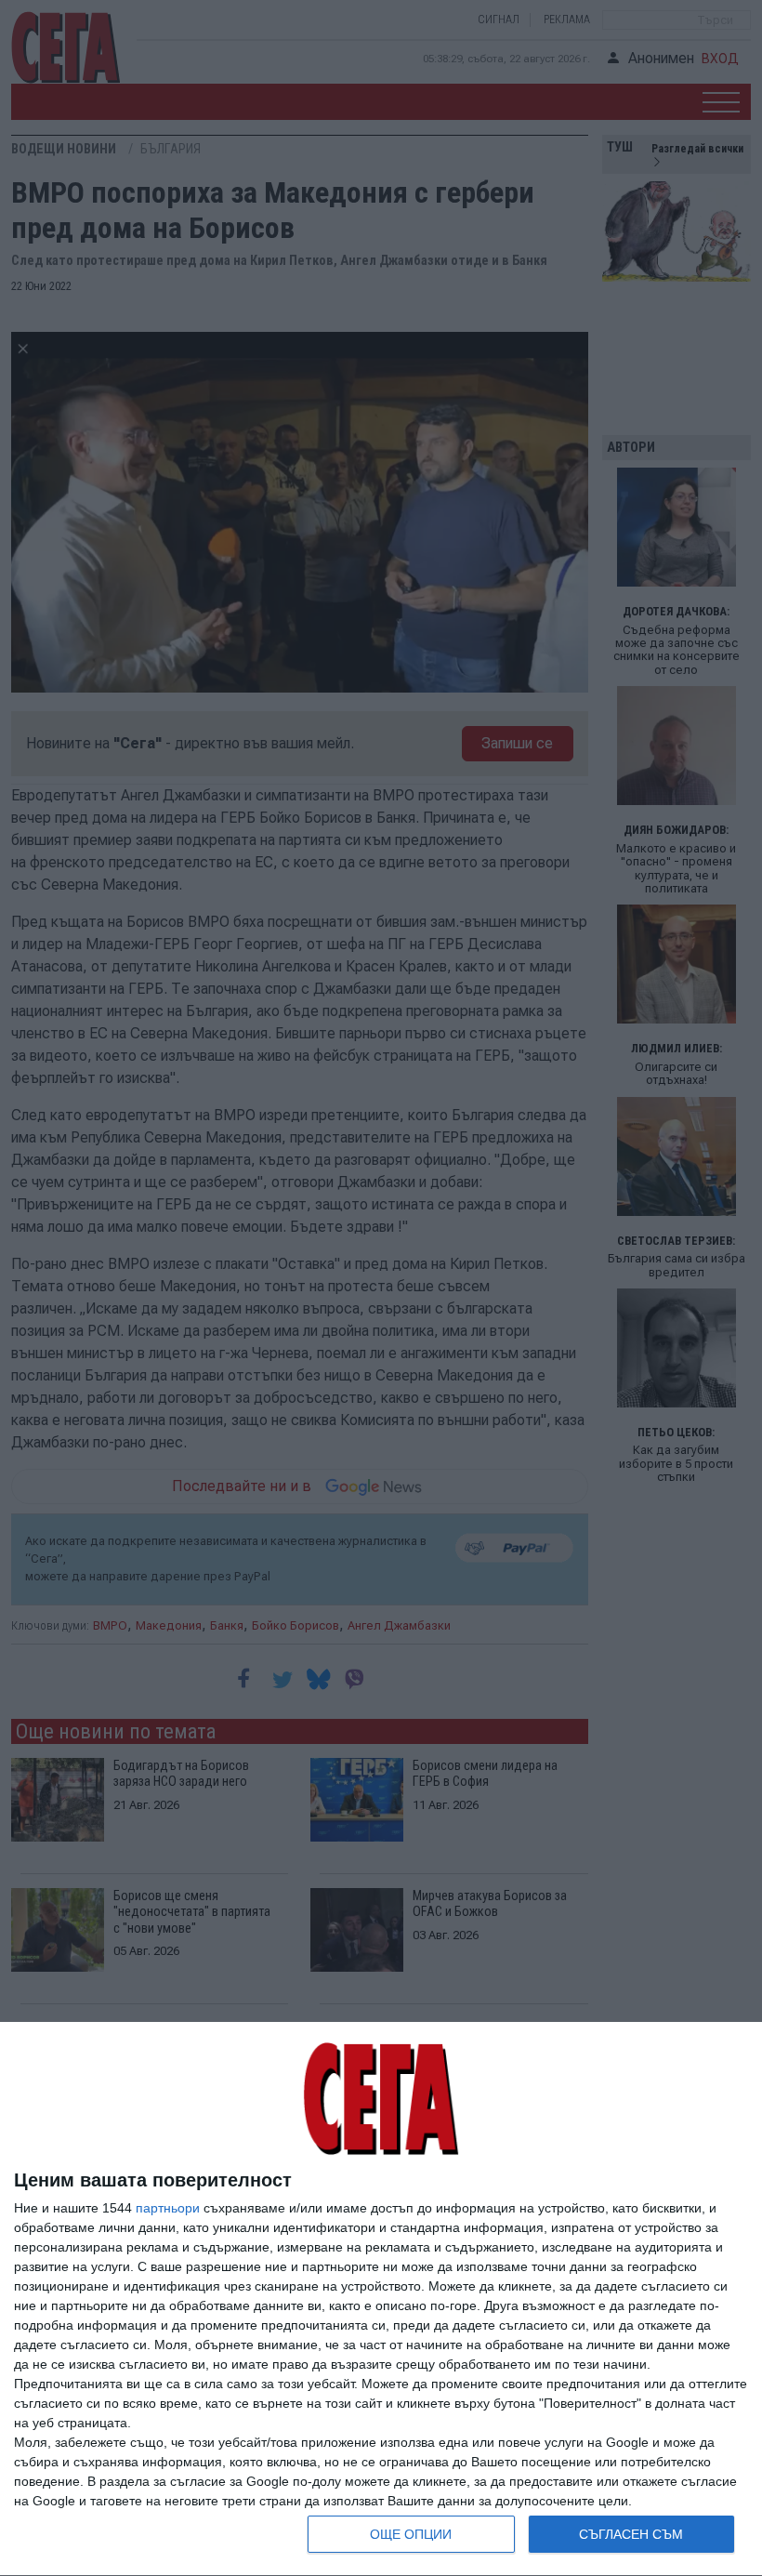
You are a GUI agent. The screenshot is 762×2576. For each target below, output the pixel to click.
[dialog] (381, 2299)
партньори (168, 2208)
